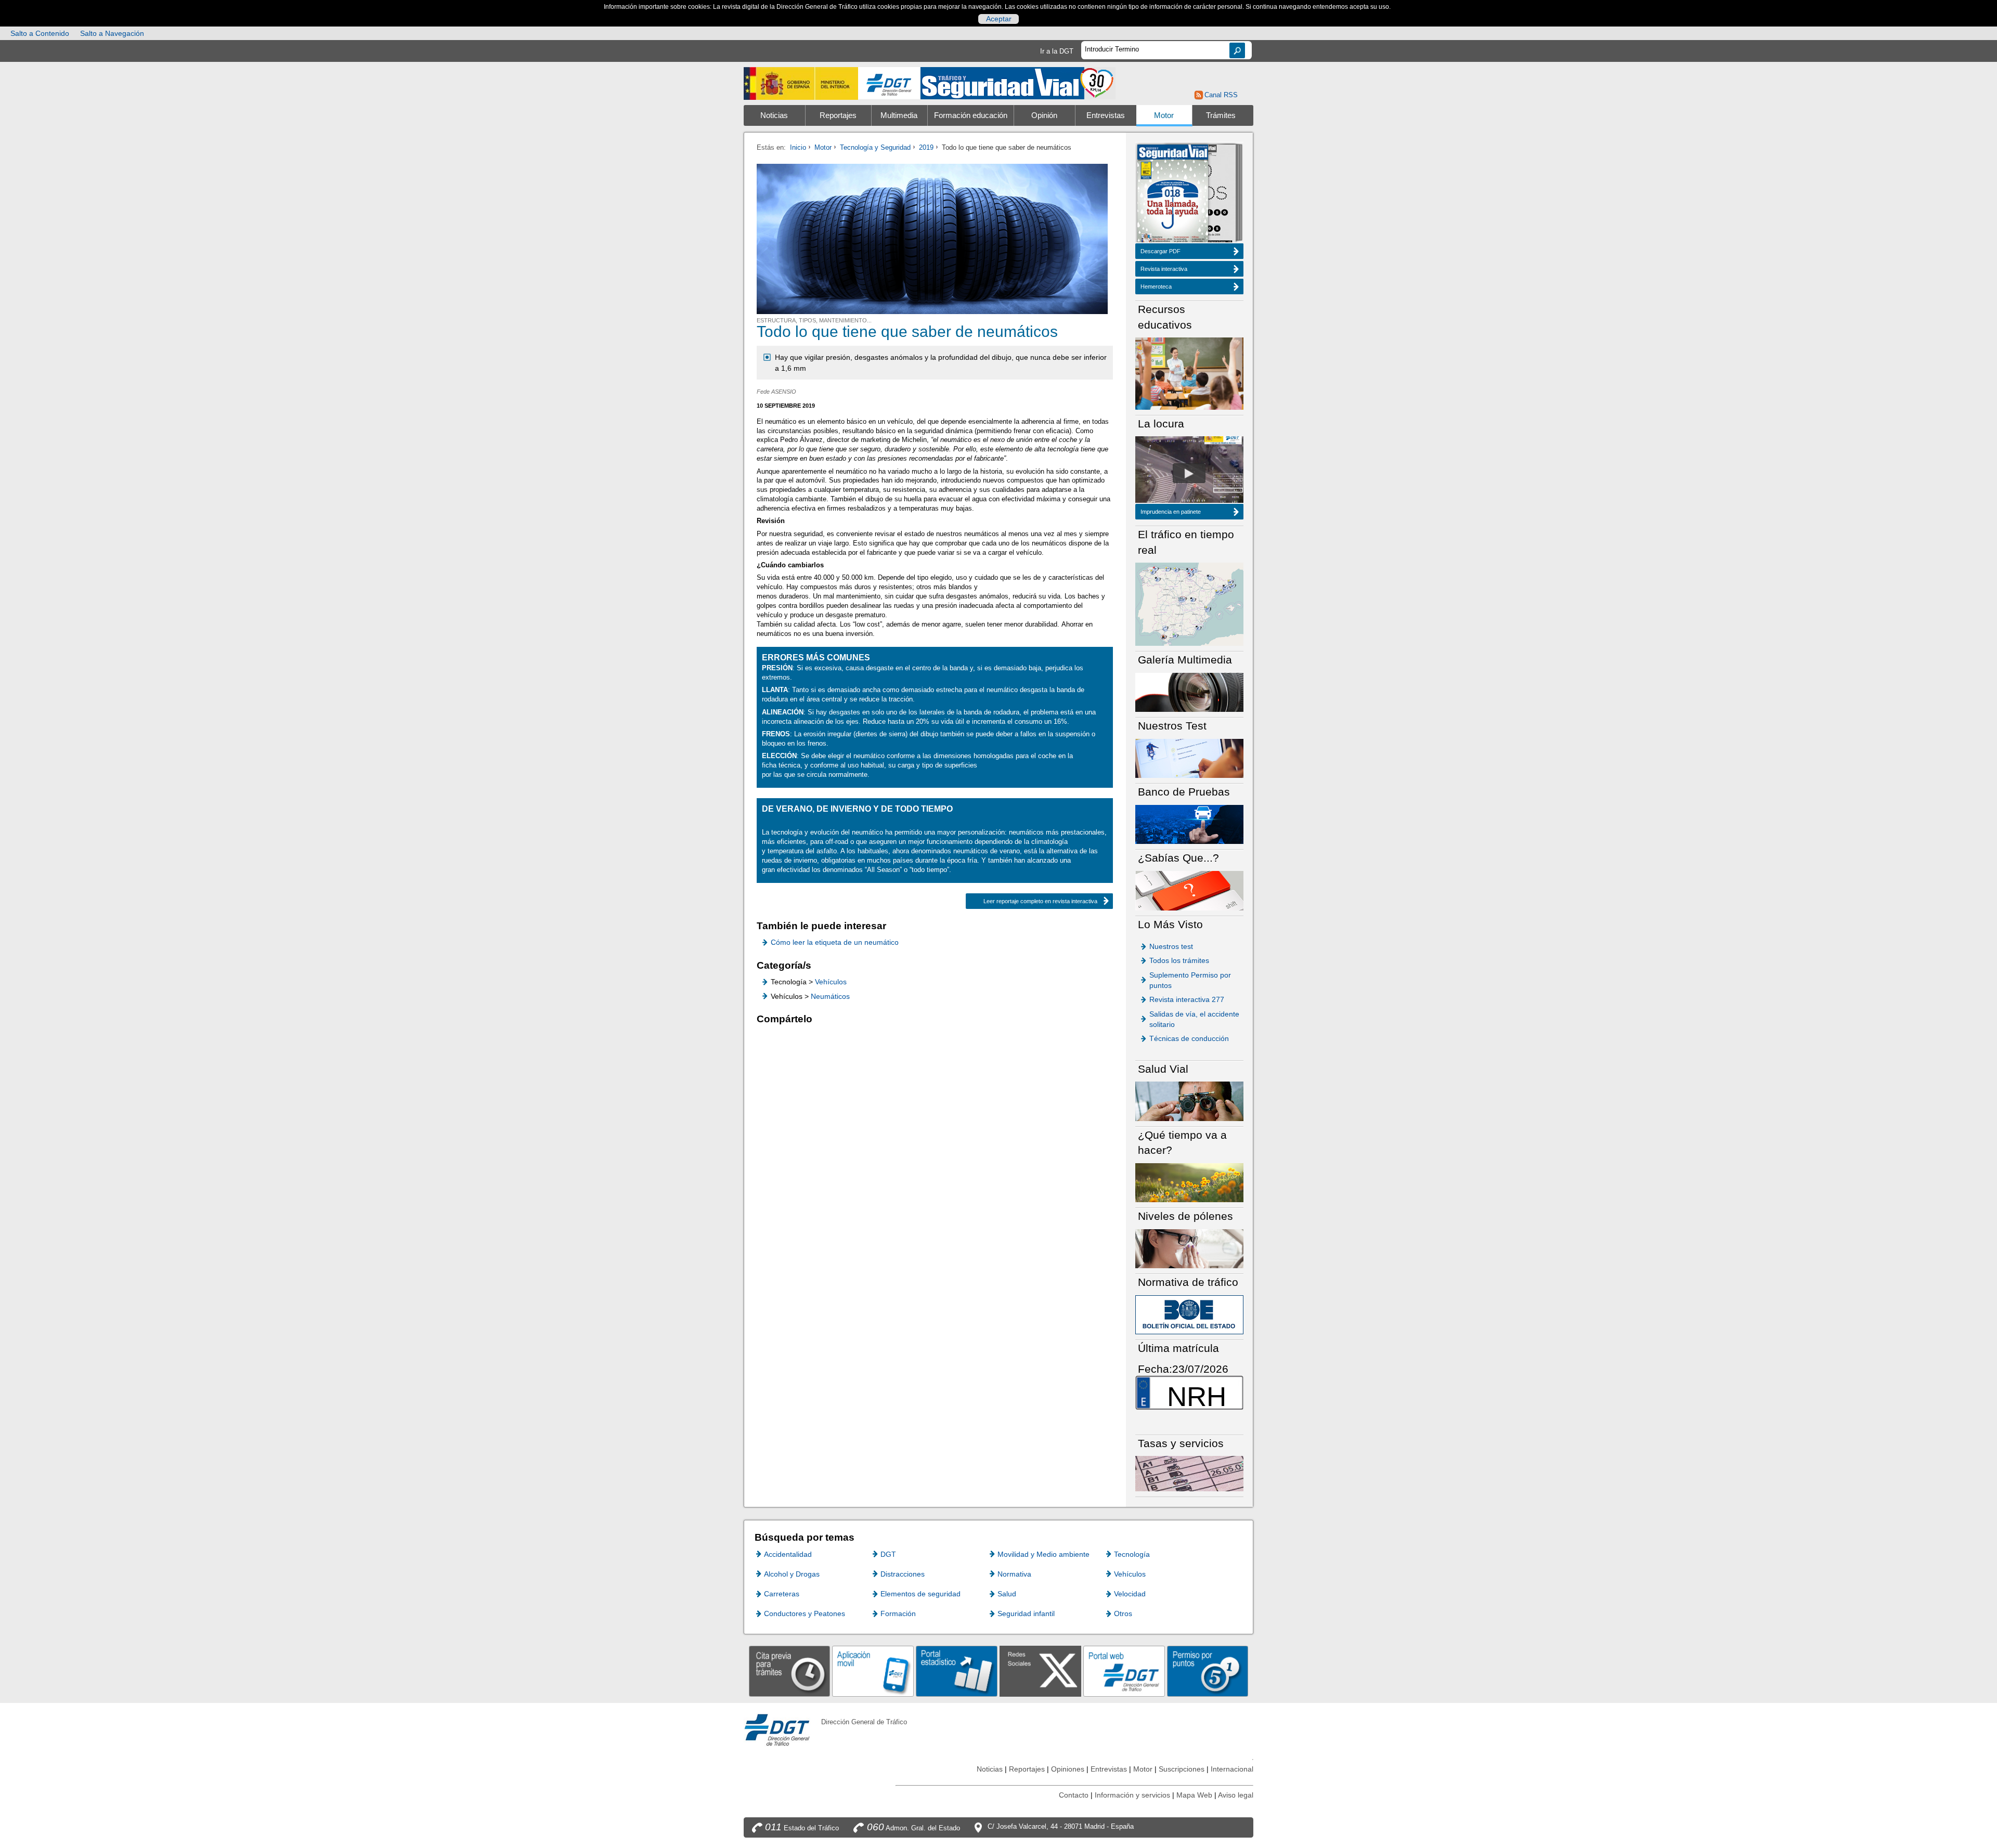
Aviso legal (1236, 1795)
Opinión (1044, 115)
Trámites (1221, 115)
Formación (898, 1613)
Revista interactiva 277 (1187, 999)
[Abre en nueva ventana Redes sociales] (1040, 1671)
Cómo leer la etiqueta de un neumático (835, 942)
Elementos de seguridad (920, 1594)
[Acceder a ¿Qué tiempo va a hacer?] (1189, 1182)
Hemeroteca (1156, 287)
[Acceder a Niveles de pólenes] (1189, 1248)
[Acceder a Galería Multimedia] (1189, 692)
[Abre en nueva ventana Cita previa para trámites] (790, 1671)
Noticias (774, 115)
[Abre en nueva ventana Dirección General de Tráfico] (889, 83)
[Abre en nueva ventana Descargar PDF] (1173, 194)
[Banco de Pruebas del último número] (1189, 824)
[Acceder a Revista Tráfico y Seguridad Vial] (1018, 82)
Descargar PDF (1160, 251)
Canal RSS (1221, 95)
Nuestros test (1171, 946)
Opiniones (1068, 1769)
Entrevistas (1106, 115)
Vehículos (831, 982)
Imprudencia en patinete (1171, 512)
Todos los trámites (1179, 960)
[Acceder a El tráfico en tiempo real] (1189, 603)
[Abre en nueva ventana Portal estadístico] (957, 1671)
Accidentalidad (788, 1554)
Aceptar (999, 19)
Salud (1007, 1594)
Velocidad (1130, 1594)
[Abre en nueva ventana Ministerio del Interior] (801, 83)
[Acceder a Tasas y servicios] (1189, 1473)
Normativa (1014, 1574)
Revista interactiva (1164, 269)
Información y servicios (1132, 1795)
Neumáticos (830, 996)
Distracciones (903, 1574)
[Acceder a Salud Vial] (1189, 1101)
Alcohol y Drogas (792, 1574)
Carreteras (782, 1594)
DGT (888, 1554)
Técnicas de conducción (1189, 1038)
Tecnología (1132, 1554)
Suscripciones (1182, 1769)
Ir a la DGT (1057, 51)
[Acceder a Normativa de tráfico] (1189, 1314)
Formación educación (971, 115)
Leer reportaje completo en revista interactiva (1040, 901)
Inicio (798, 147)
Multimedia (899, 115)
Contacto (1074, 1795)
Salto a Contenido (40, 33)
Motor (1164, 115)
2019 (926, 147)
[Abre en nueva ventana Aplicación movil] (873, 1671)
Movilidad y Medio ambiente (1043, 1554)
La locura (1189, 473)
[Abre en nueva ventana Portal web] (1124, 1671)
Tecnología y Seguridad (875, 147)
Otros (1123, 1613)
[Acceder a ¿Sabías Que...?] (1189, 890)
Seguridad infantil (1026, 1613)
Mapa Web (1194, 1795)
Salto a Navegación (112, 33)
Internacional (1232, 1769)
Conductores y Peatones (805, 1613)
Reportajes (838, 115)
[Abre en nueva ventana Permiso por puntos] (1208, 1671)
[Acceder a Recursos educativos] (1189, 373)
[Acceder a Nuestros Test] (1189, 758)
